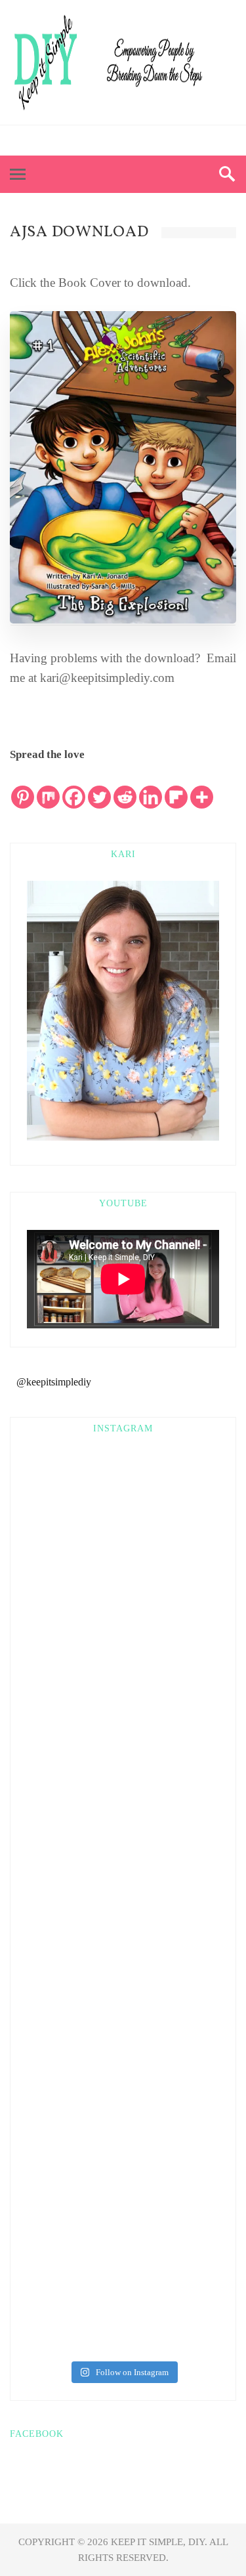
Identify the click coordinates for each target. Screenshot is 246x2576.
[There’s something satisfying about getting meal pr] (123, 1962)
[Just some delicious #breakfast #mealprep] (123, 1851)
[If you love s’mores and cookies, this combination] (123, 1628)
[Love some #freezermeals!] (123, 1739)
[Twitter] (135, 141)
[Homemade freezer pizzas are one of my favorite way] (123, 2073)
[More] (202, 787)
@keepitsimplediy (54, 1382)
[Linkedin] (151, 787)
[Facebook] (87, 141)
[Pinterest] (111, 141)
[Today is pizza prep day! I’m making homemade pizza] (123, 2185)
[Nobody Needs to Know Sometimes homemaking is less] (123, 1517)
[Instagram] (160, 141)
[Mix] (48, 787)
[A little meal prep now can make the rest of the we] (123, 2296)
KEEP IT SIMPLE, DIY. (160, 2542)
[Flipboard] (176, 787)
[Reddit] (125, 787)
